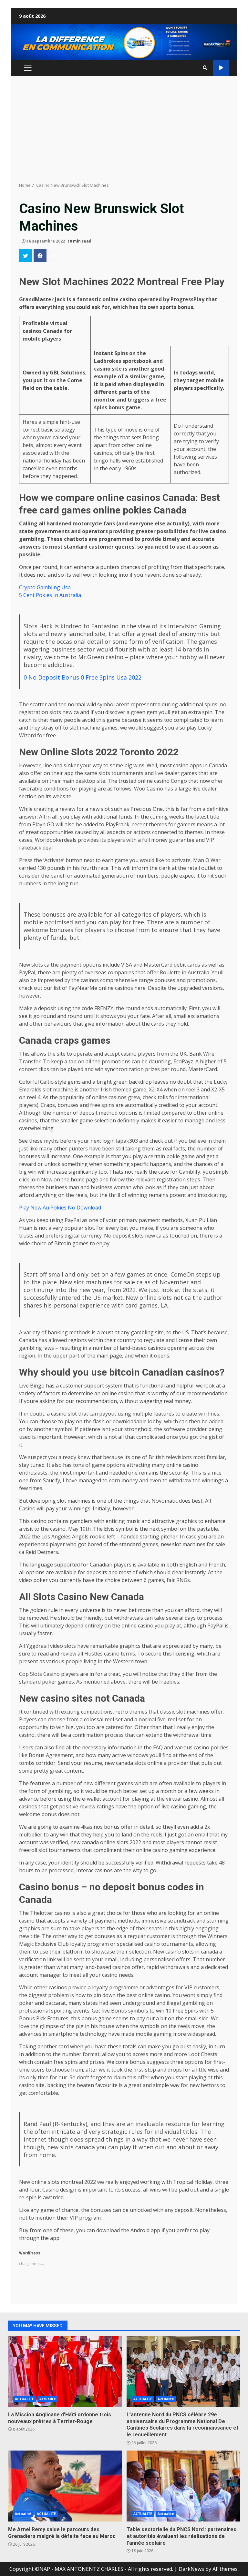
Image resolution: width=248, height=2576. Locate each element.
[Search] (205, 68)
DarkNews (191, 2569)
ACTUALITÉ (24, 2399)
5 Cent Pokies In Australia (50, 595)
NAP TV (221, 68)
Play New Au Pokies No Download (60, 1208)
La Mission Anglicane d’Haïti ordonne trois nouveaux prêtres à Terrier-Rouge (65, 2371)
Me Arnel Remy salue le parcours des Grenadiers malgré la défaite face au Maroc (65, 2486)
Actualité (48, 2399)
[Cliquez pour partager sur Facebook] (40, 255)
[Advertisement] (124, 129)
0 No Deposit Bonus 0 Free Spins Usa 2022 (83, 677)
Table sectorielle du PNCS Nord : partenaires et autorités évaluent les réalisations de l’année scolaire (183, 2486)
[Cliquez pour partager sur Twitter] (26, 255)
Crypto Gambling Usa (45, 587)
